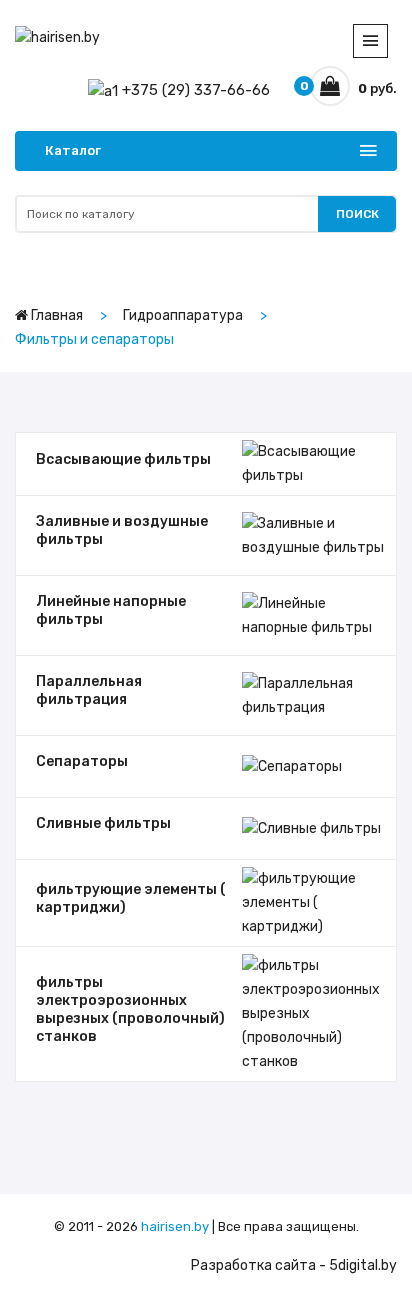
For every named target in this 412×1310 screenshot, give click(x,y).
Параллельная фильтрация (89, 690)
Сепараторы (82, 761)
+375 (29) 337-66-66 (194, 90)
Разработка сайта (253, 1265)
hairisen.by (175, 1226)
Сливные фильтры (103, 823)
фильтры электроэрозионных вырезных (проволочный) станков (130, 1009)
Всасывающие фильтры (123, 459)
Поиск (357, 214)
